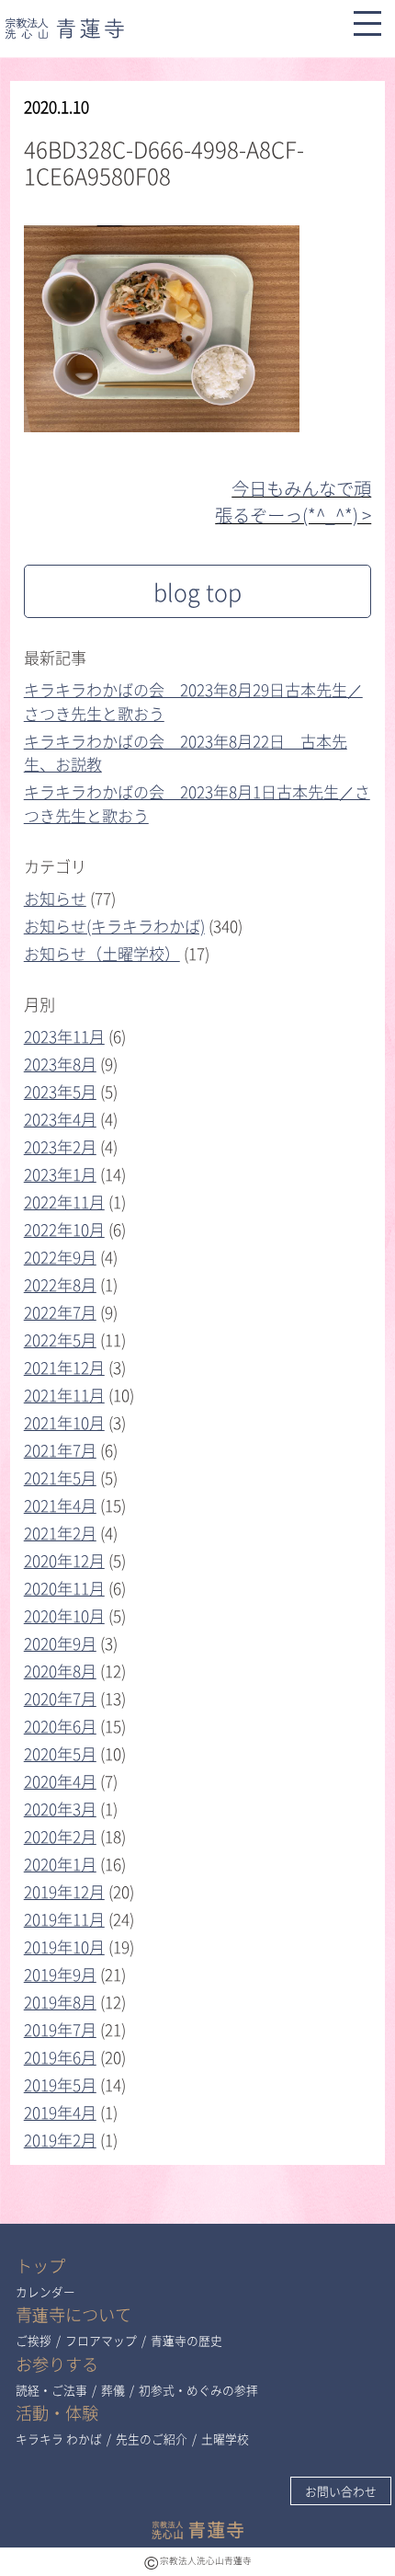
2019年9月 (60, 1974)
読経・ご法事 (51, 2390)
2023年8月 (60, 1064)
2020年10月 (64, 1615)
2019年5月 (60, 2084)
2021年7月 (60, 1450)
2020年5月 (60, 1753)
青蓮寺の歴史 (186, 2340)
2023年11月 (64, 1036)
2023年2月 (60, 1146)
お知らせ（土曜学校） (102, 953)
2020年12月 (64, 1560)
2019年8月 (60, 2002)
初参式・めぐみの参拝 (198, 2390)
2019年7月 (60, 2029)
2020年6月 (60, 1726)
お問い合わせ (341, 2491)
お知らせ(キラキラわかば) (114, 926)
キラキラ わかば (59, 2439)
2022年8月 (60, 1284)
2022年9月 (60, 1257)
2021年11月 (64, 1395)
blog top (197, 592)
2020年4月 (60, 1781)
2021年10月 (64, 1422)
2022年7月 (60, 1312)
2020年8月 (60, 1671)
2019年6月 (60, 2057)
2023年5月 (60, 1091)
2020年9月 (60, 1643)
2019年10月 (64, 1946)
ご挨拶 (34, 2340)
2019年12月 (64, 1891)
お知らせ (55, 898)
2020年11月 (64, 1588)
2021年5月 (60, 1477)
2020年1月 (60, 1864)
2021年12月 (64, 1367)
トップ (40, 2266)
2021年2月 (60, 1533)
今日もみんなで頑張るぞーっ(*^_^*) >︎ (293, 501)
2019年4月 (60, 2112)
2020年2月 (60, 1836)
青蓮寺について (73, 2314)
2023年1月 (60, 1174)
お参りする (57, 2364)
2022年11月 (64, 1202)
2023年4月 (60, 1119)
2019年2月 (60, 2140)
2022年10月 (64, 1229)
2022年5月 (60, 1340)
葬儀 (113, 2390)
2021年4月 (60, 1505)
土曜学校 (225, 2439)
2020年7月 (60, 1698)
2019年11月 (64, 1919)
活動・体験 (57, 2413)
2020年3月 (60, 1809)
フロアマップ (101, 2340)
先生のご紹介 (152, 2439)
